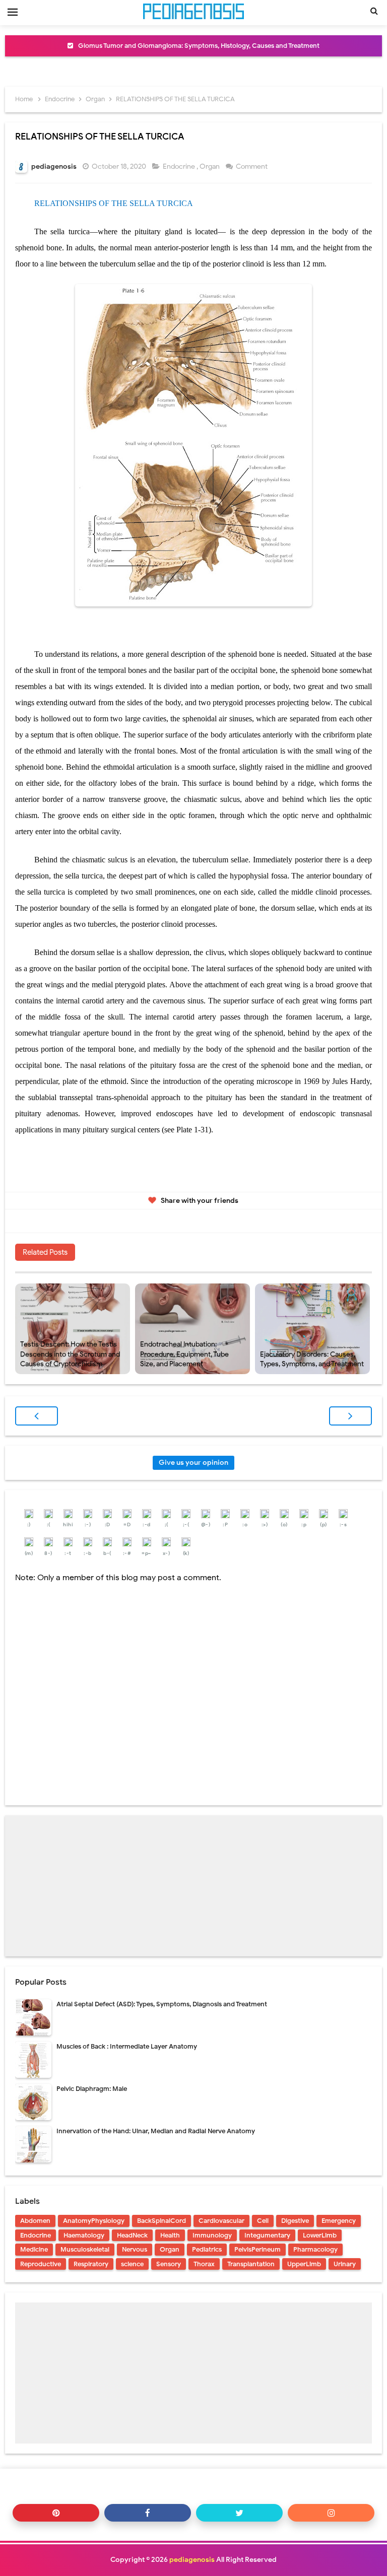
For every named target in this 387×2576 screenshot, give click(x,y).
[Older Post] (350, 1416)
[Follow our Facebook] (148, 2513)
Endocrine (180, 166)
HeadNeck (132, 2235)
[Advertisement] (193, 1886)
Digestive (295, 2221)
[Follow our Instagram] (331, 2513)
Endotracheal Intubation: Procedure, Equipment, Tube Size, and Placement (184, 1354)
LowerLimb (320, 2235)
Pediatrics (207, 2249)
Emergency (339, 2221)
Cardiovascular (221, 2221)
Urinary (345, 2264)
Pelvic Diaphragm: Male (92, 2089)
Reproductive (41, 2264)
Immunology (212, 2235)
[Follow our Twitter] (239, 2513)
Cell (263, 2221)
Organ (210, 166)
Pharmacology (315, 2249)
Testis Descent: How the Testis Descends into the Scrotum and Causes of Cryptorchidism (70, 1354)
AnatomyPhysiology (94, 2221)
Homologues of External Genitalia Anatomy (199, 46)
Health (170, 2235)
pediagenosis (192, 2560)
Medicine (34, 2249)
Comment (252, 166)
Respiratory (91, 2264)
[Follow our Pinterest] (56, 2513)
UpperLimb (304, 2264)
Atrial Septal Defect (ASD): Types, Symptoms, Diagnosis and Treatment (162, 2004)
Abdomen (35, 2221)
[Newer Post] (37, 1416)
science (132, 2264)
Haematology (84, 2235)
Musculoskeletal (85, 2249)
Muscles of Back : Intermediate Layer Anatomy (127, 2046)
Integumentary (267, 2235)
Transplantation (251, 2264)
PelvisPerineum (257, 2249)
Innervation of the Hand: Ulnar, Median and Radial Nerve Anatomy (156, 2131)
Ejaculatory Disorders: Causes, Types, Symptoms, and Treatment (312, 1359)
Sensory (169, 2264)
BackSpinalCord (162, 2221)
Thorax (204, 2264)
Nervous (135, 2249)
